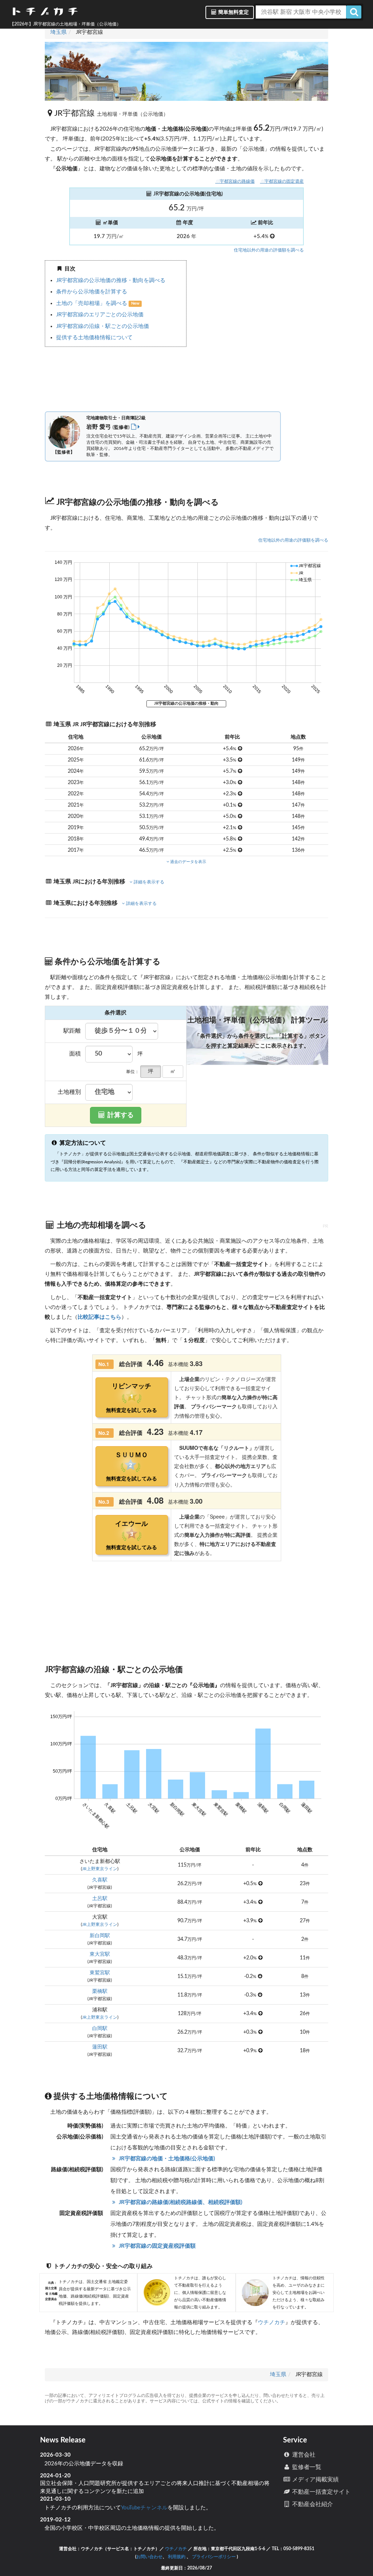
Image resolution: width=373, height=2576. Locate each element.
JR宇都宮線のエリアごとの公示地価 (100, 315)
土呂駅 (100, 1899)
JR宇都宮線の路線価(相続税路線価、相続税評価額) (180, 2202)
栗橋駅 (100, 1991)
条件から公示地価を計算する (92, 292)
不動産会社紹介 (312, 2504)
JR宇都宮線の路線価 (235, 181)
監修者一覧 (306, 2467)
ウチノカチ (272, 2322)
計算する (120, 1115)
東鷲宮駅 (100, 1973)
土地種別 (69, 1092)
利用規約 (177, 2557)
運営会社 (303, 2455)
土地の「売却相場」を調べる (92, 303)
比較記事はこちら (99, 1317)
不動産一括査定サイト (321, 2492)
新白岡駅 (100, 1936)
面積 (75, 1054)
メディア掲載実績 (315, 2480)
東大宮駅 (100, 1954)
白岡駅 (100, 2029)
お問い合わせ (149, 2557)
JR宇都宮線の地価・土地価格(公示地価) (166, 2159)
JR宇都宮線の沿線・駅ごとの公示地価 (103, 326)
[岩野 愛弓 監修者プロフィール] (136, 427)
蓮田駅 (100, 2047)
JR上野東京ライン (100, 1869)
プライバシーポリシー (214, 2557)
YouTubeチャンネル (144, 2508)
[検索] (354, 12)
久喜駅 (100, 1880)
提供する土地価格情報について (94, 338)
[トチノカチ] (45, 13)
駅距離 (72, 1031)
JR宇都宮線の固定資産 (282, 181)
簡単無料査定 (233, 12)
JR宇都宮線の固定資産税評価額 (156, 2246)
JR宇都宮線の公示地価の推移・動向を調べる (111, 280)
